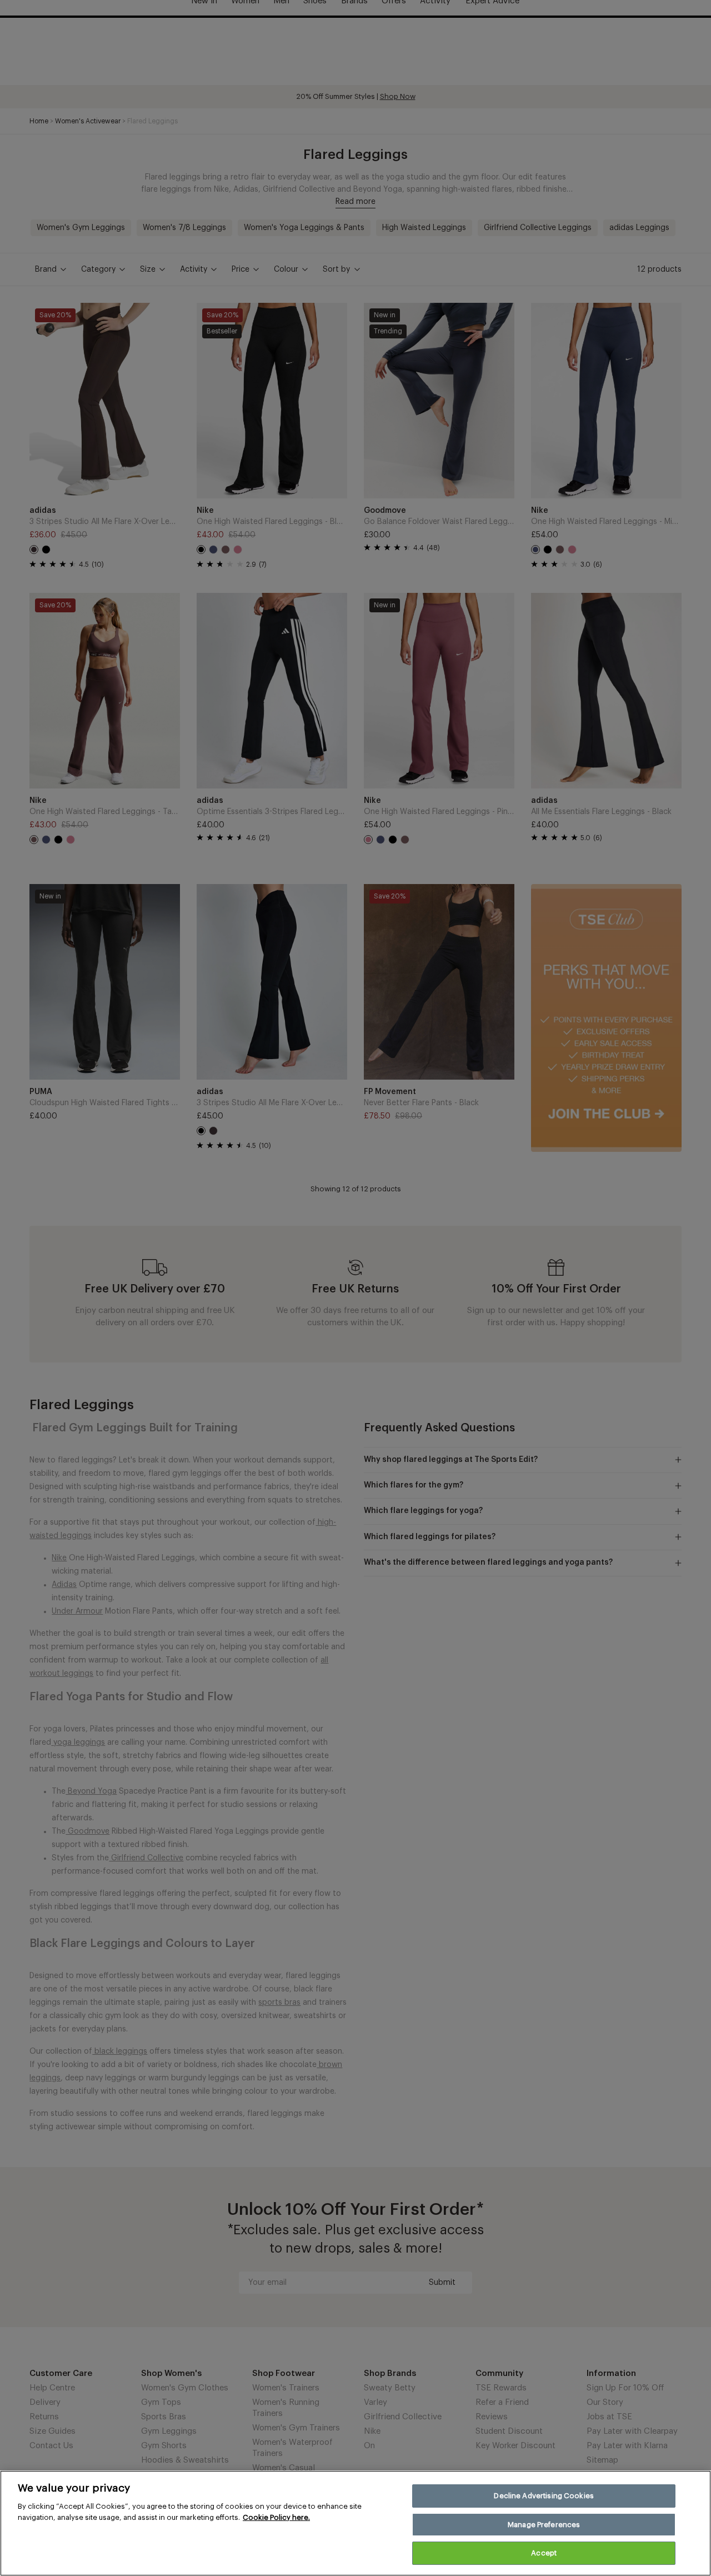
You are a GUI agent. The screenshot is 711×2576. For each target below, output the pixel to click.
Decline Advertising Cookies (544, 2496)
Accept (544, 2553)
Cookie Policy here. (276, 2517)
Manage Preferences (544, 2525)
